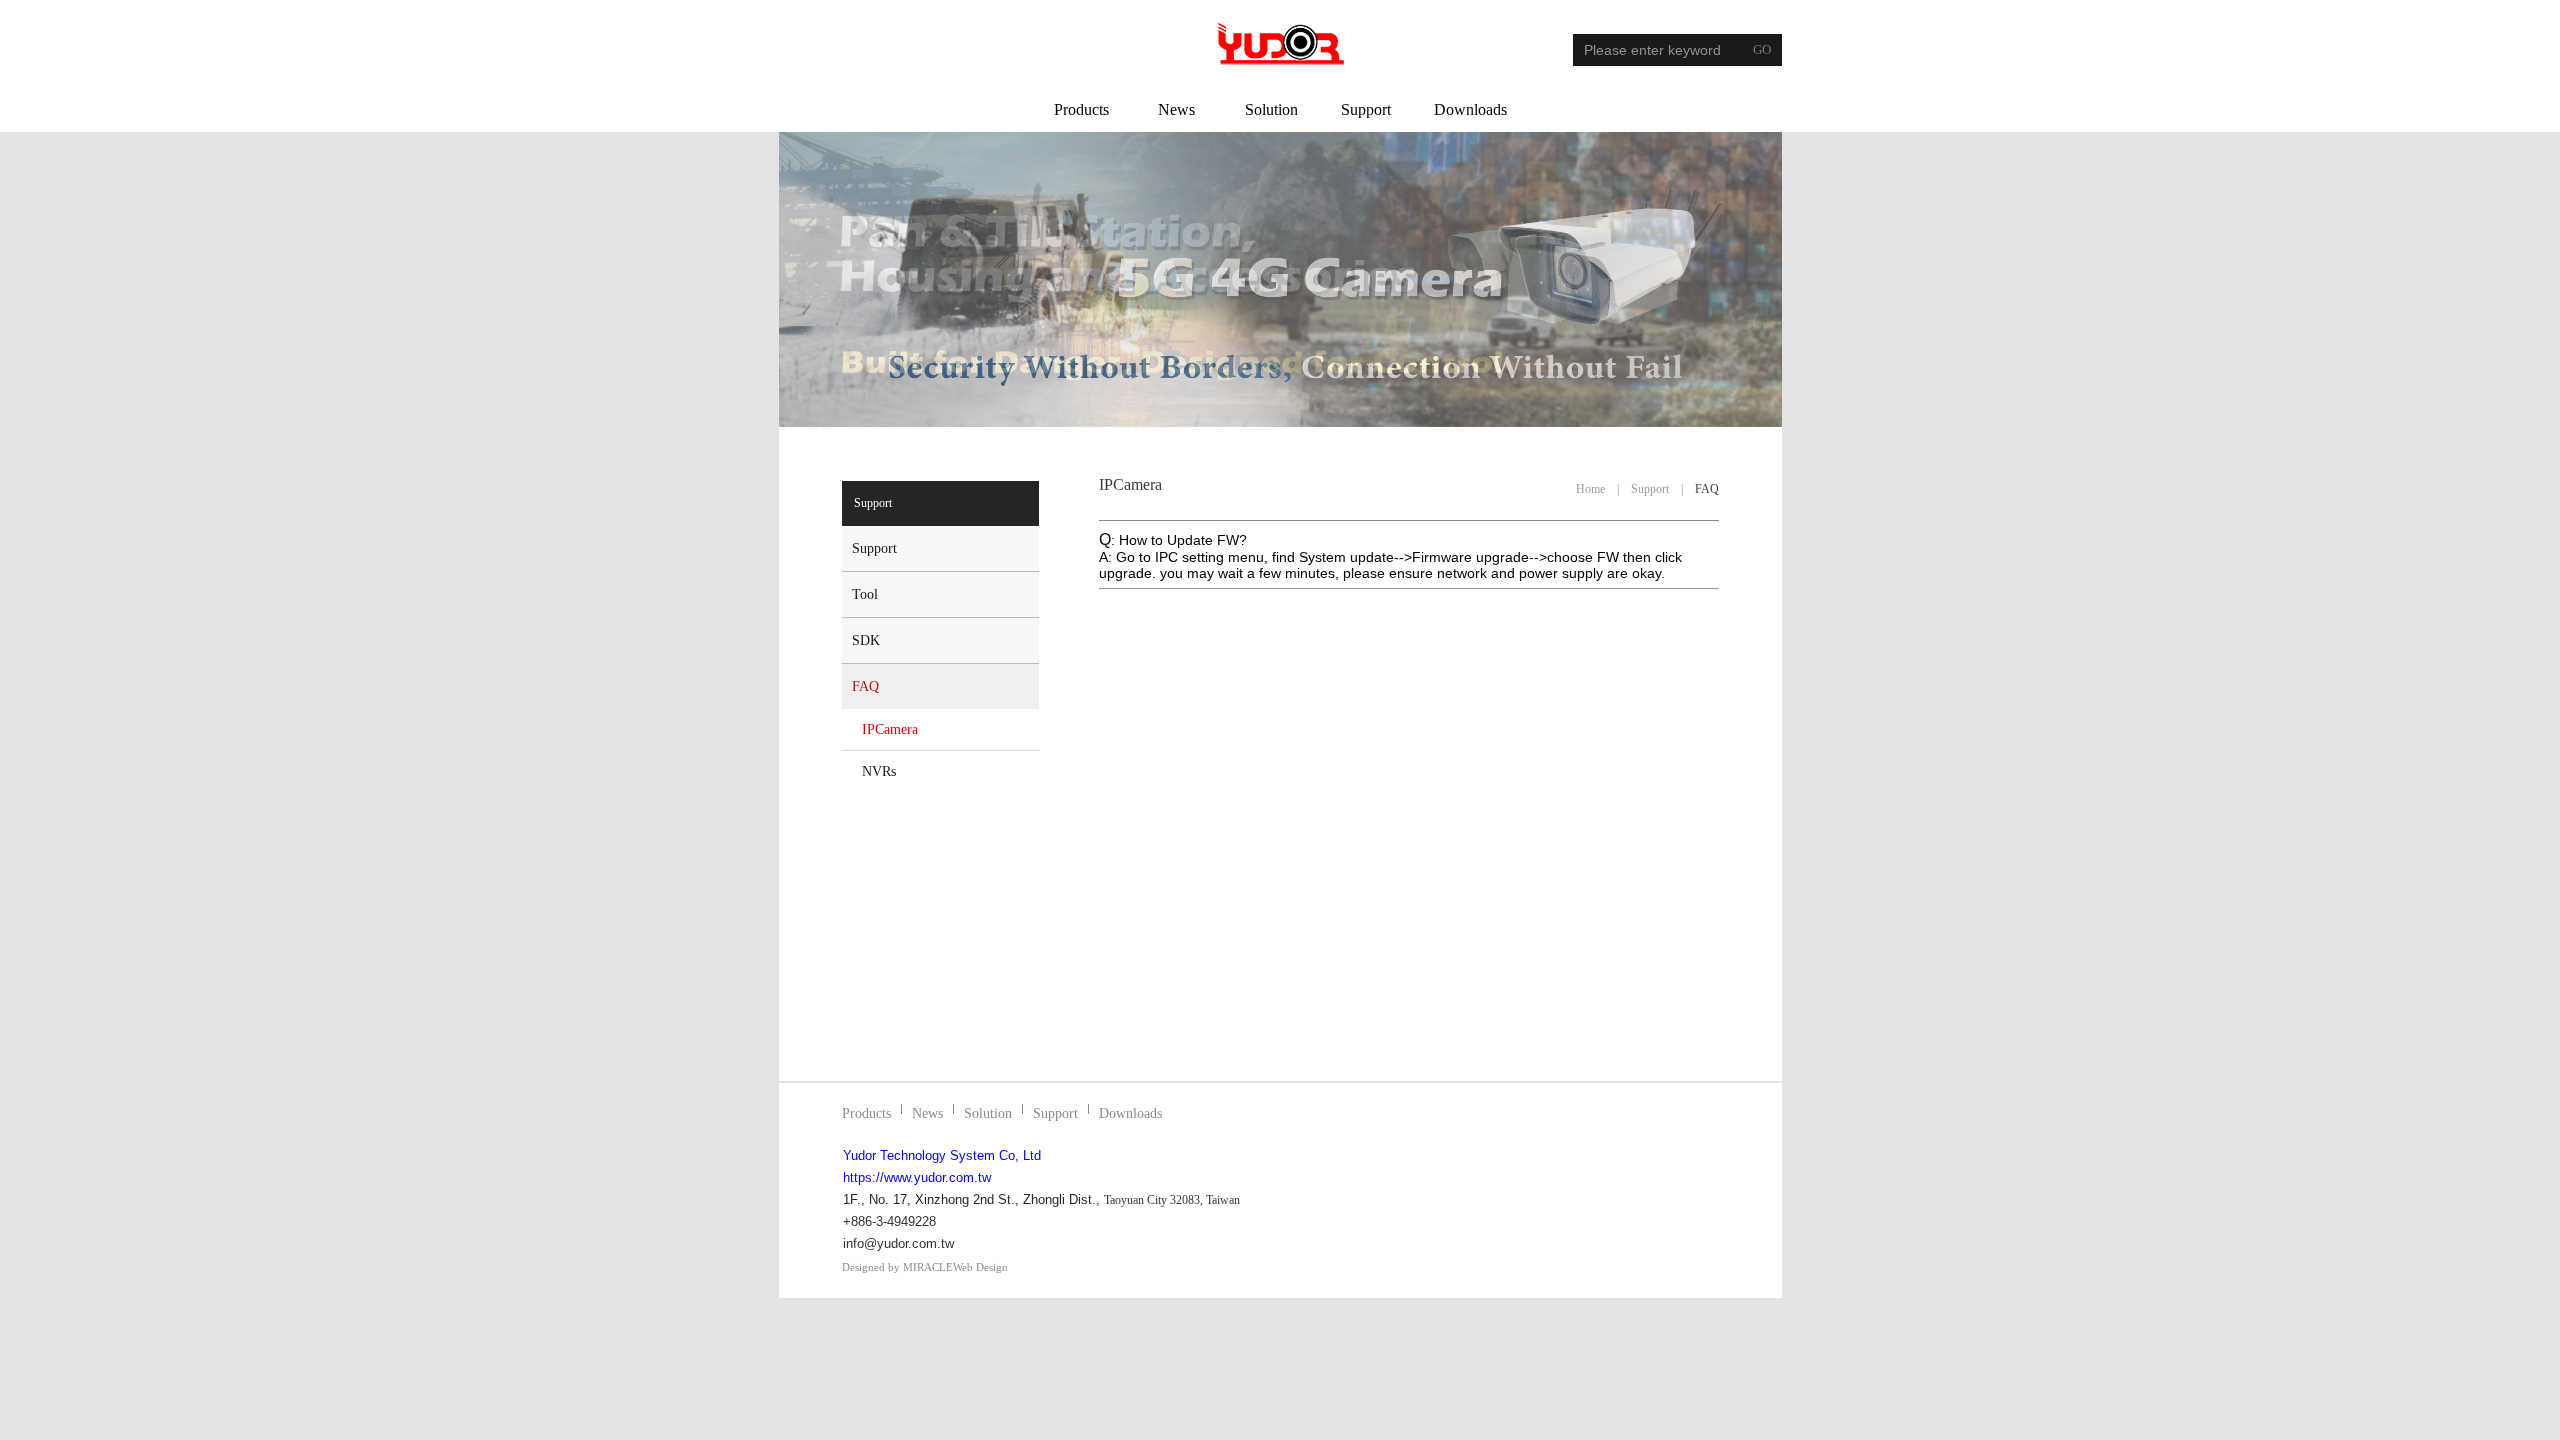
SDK (866, 640)
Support (1366, 109)
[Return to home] (1280, 44)
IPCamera (890, 729)
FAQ (865, 686)
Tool (865, 594)
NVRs (879, 771)
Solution (1271, 109)
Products (1081, 109)
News (1176, 109)
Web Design (980, 1267)
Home (1590, 489)
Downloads (1470, 109)
